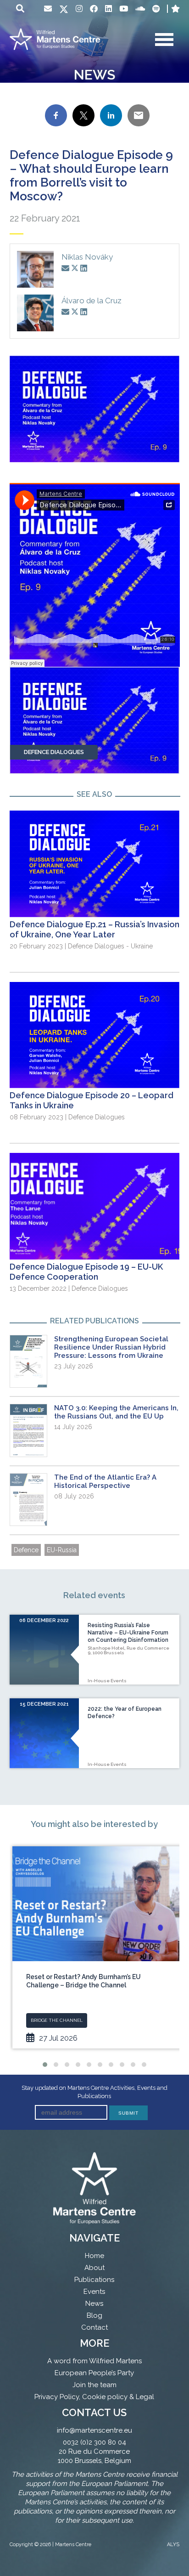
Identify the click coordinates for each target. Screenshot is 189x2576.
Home (94, 2256)
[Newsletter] (48, 9)
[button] (45, 2065)
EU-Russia (62, 1550)
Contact (94, 2327)
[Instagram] (79, 9)
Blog (94, 2315)
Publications (94, 2280)
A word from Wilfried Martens (94, 2361)
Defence (26, 1550)
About (94, 2268)
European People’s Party (94, 2373)
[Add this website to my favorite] (175, 9)
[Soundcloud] (140, 9)
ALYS (173, 2545)
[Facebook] (94, 9)
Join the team (94, 2385)
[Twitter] (64, 10)
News (94, 2304)
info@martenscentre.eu (94, 2430)
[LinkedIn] (108, 9)
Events (94, 2292)
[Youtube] (124, 9)
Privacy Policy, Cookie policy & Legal (94, 2397)
